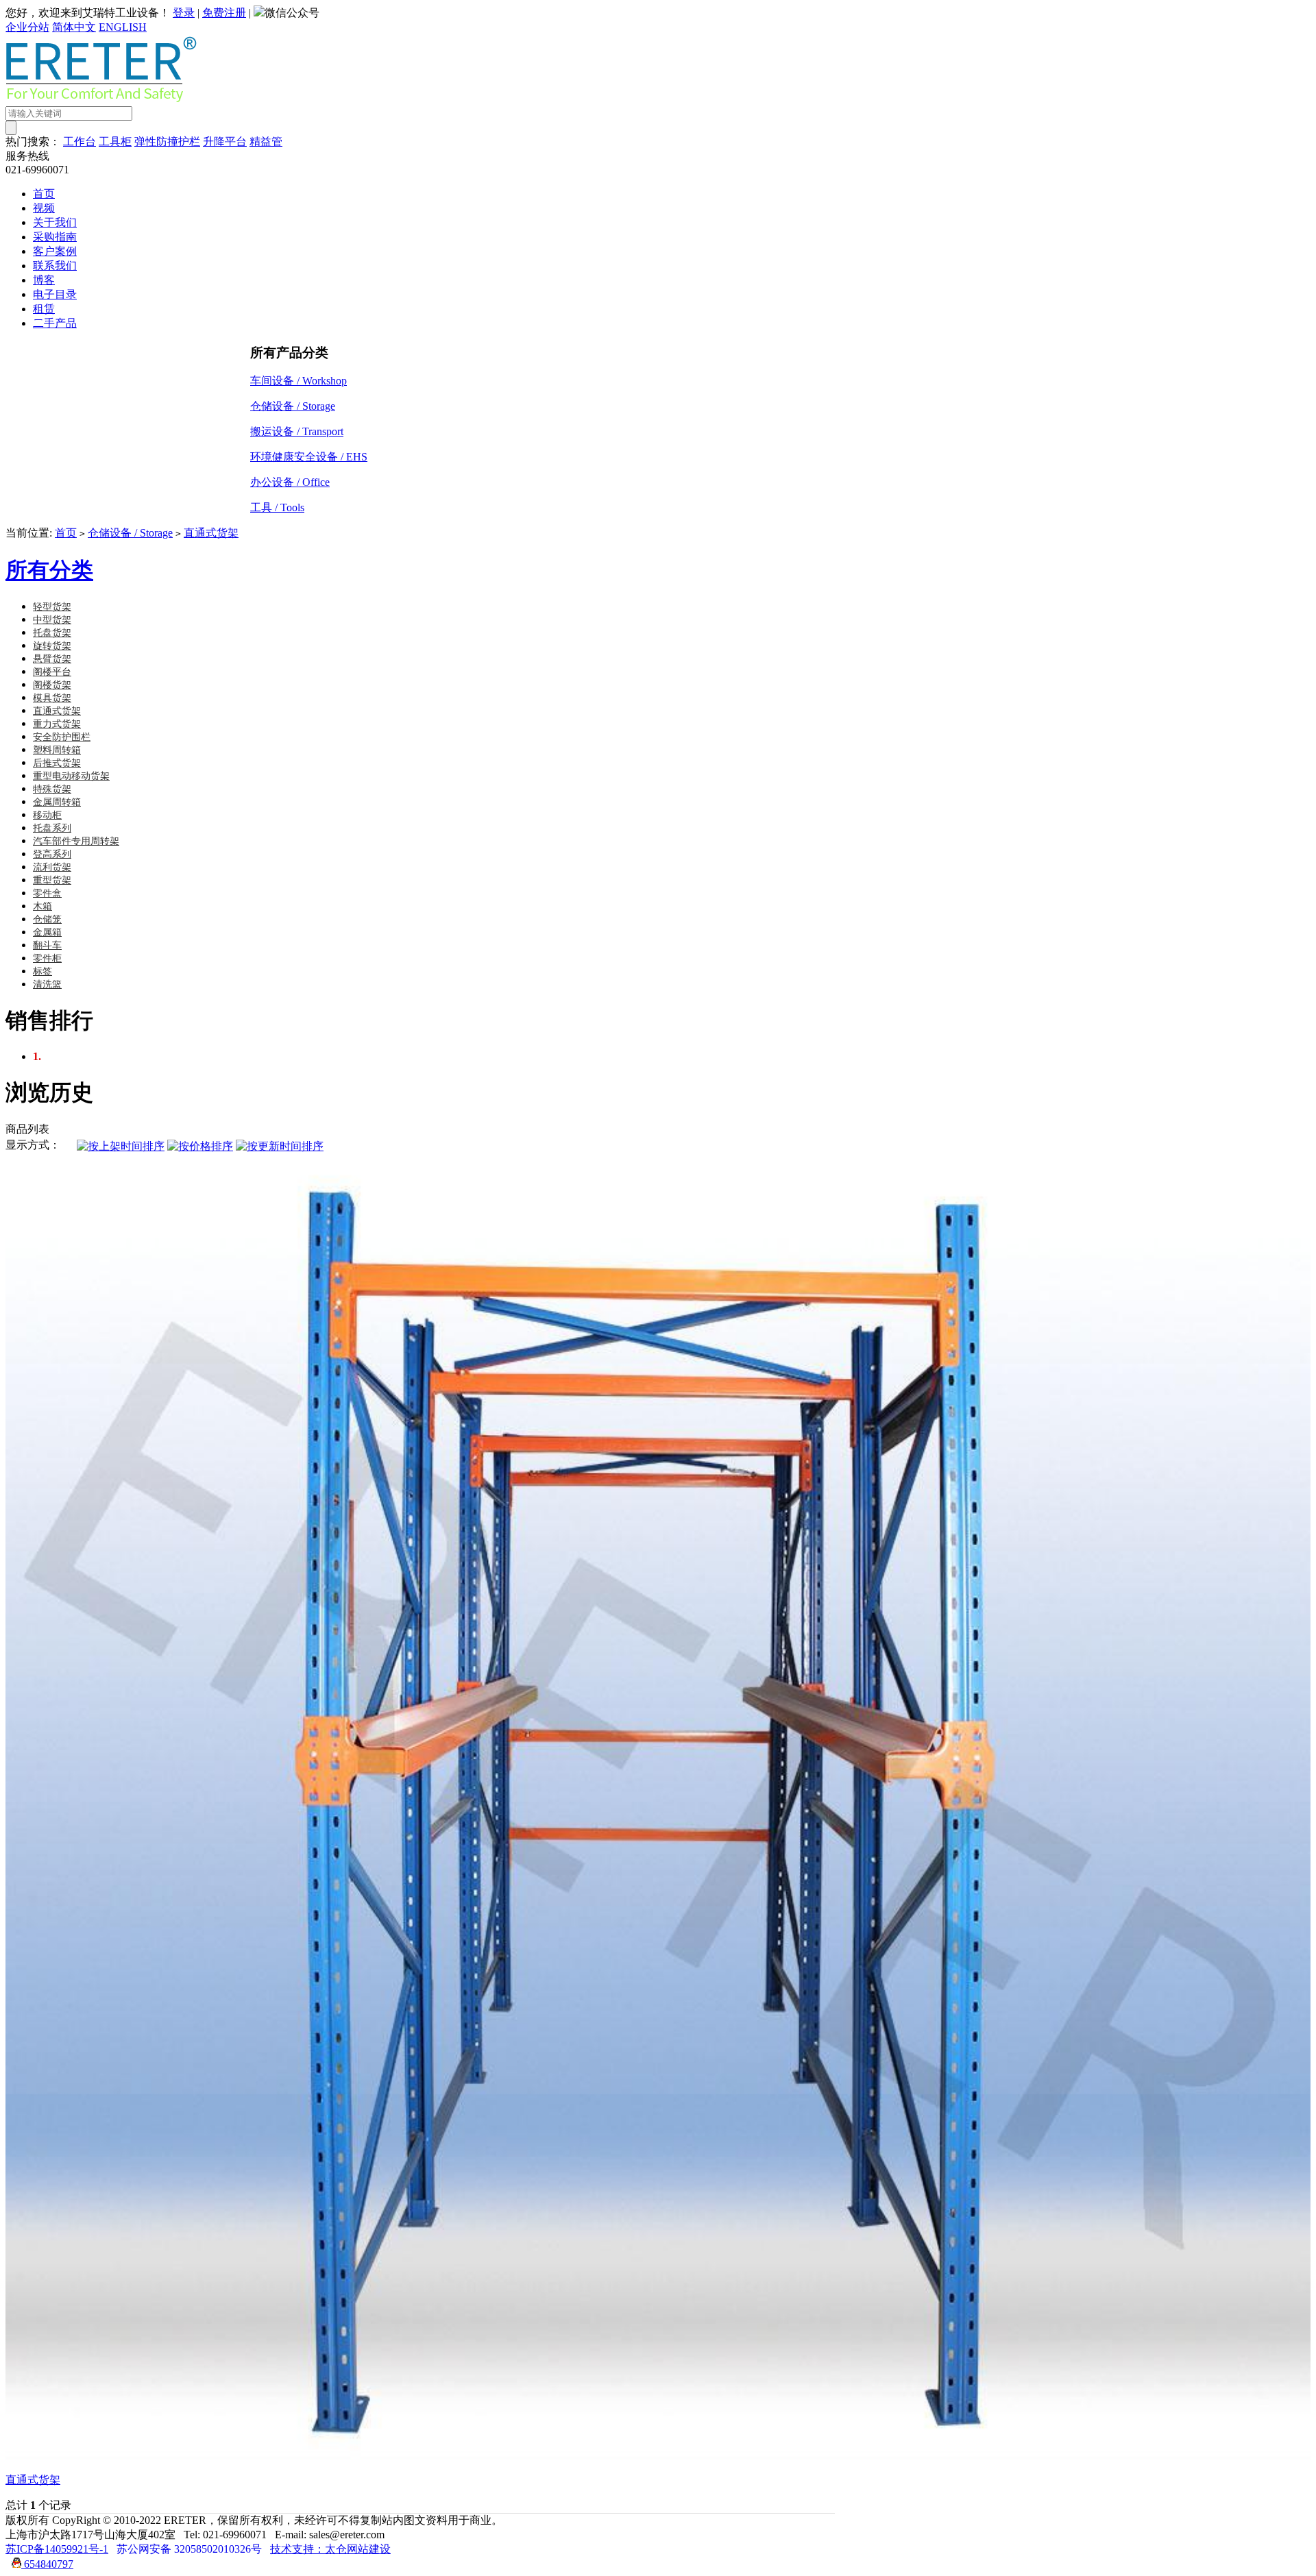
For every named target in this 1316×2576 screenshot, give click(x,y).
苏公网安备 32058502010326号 (189, 2549)
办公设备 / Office (290, 482)
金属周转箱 (57, 802)
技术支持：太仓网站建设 (330, 2549)
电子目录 (55, 294)
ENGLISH (123, 27)
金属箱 (47, 932)
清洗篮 (47, 984)
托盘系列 (52, 828)
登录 (184, 13)
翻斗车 (47, 945)
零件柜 (47, 958)
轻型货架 (52, 607)
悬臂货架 (52, 659)
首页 (44, 194)
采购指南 (55, 237)
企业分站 (27, 27)
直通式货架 (211, 533)
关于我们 (55, 222)
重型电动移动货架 (71, 776)
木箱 (42, 906)
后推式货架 (57, 763)
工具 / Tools (277, 507)
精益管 (266, 142)
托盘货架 (52, 633)
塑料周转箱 (57, 750)
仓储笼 (47, 919)
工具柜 (115, 142)
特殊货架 (52, 789)
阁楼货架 (52, 685)
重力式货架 (57, 724)
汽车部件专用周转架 (76, 841)
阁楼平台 (52, 672)
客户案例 (55, 251)
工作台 (80, 142)
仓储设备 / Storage (293, 406)
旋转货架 (52, 646)
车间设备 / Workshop (298, 381)
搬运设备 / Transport (297, 431)
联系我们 (55, 266)
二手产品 (55, 323)
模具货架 (52, 698)
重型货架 (52, 880)
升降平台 (225, 142)
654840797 (47, 2564)
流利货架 (52, 867)
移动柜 (47, 815)
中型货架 (52, 620)
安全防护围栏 (62, 737)
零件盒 (47, 893)
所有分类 (49, 570)
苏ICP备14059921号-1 (57, 2549)
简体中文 (74, 27)
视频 (44, 208)
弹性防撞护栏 (167, 142)
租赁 (44, 309)
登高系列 (52, 854)
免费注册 (224, 13)
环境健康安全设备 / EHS (309, 457)
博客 (44, 280)
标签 (42, 971)
